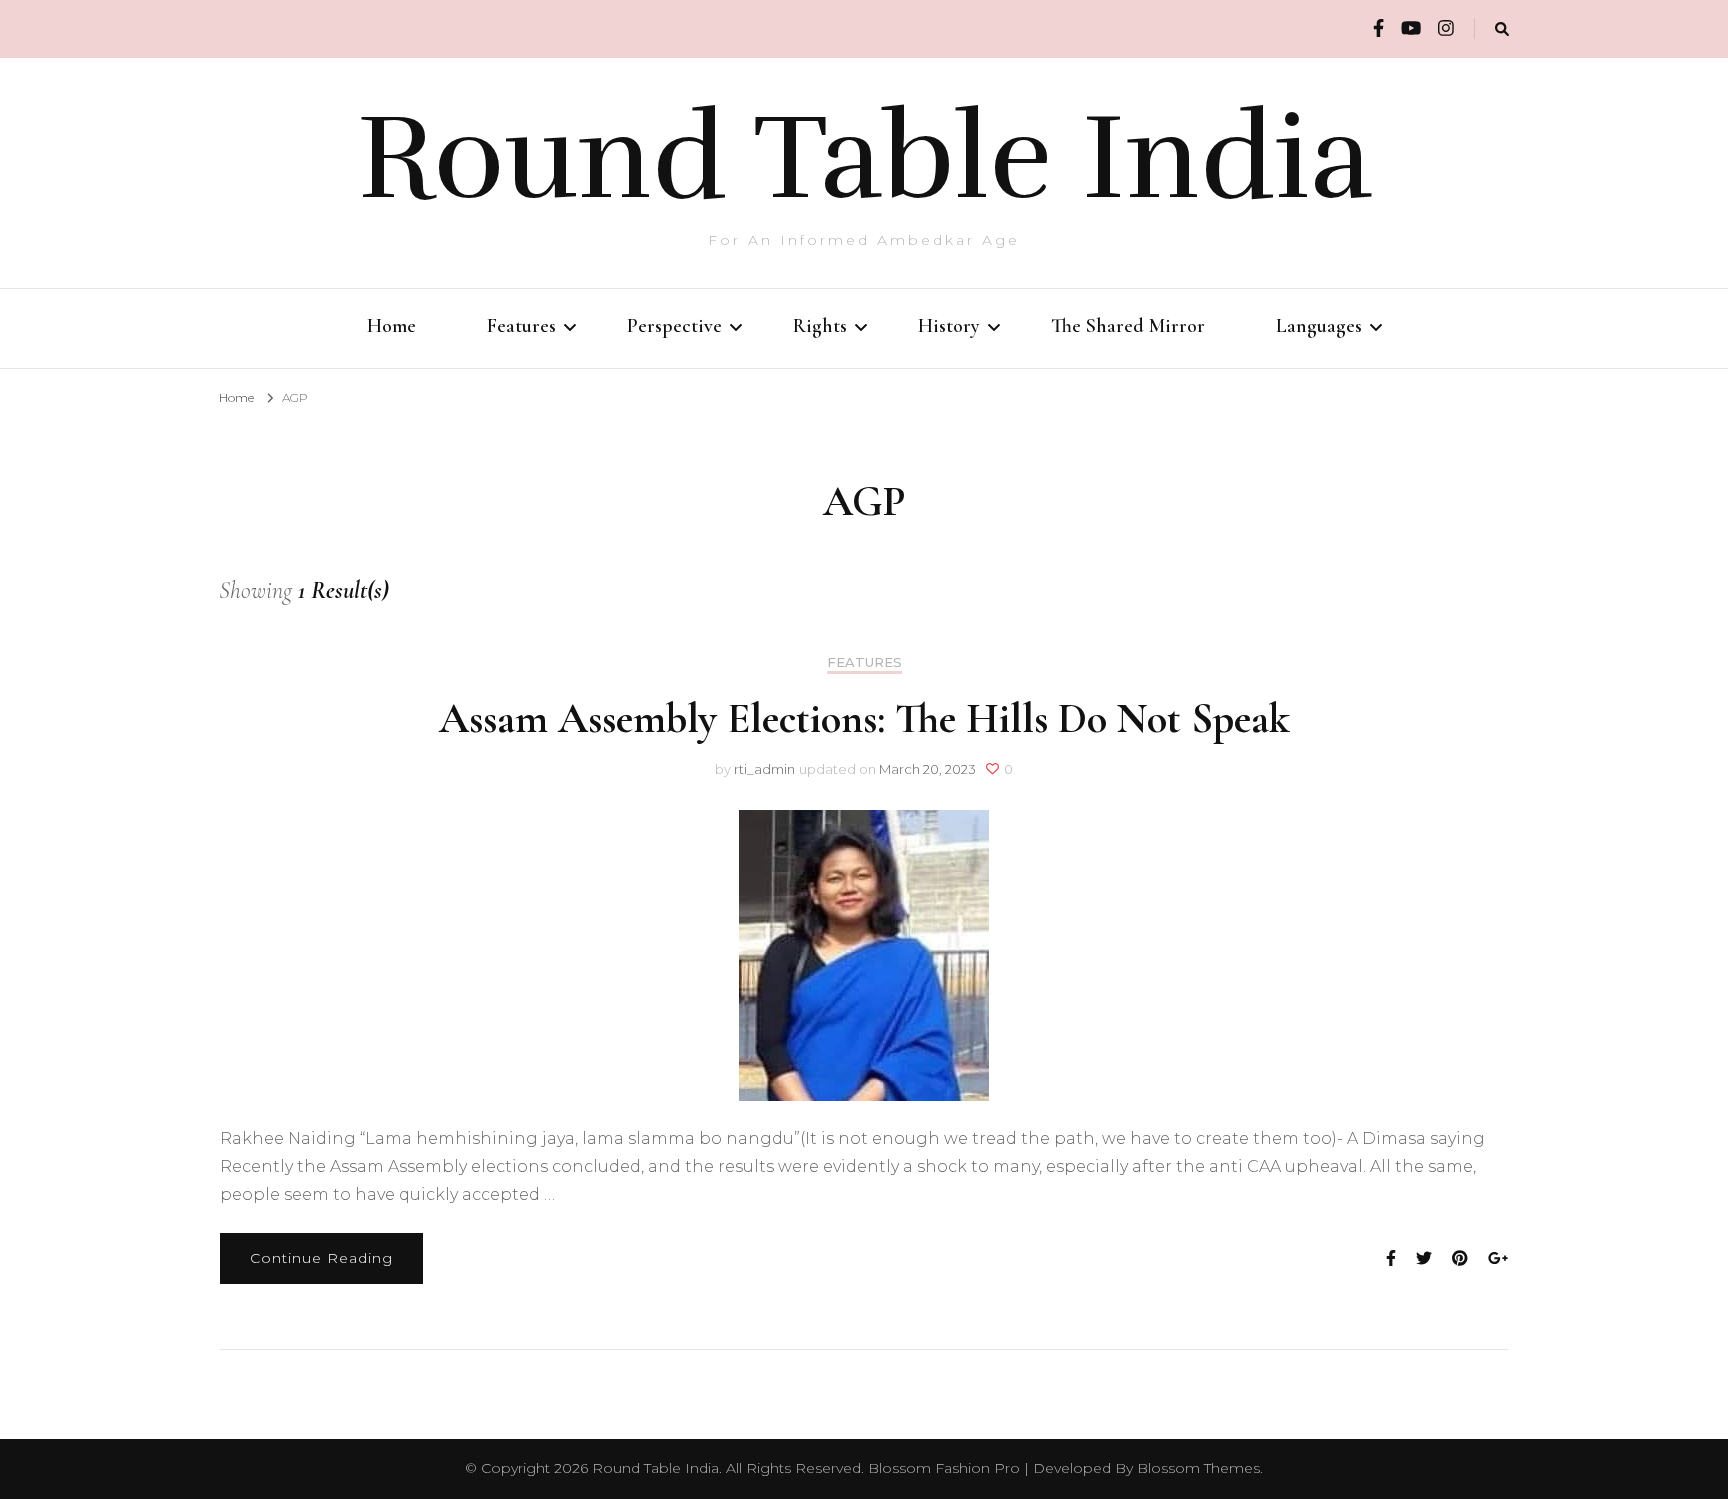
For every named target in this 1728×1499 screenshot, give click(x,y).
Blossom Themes (1198, 1468)
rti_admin (764, 769)
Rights (820, 326)
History (949, 326)
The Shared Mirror (1128, 326)
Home (391, 326)
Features (521, 326)
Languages (1319, 326)
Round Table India (864, 158)
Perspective (674, 326)
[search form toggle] (1502, 29)
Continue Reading (321, 1258)
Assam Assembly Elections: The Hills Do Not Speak (864, 718)
